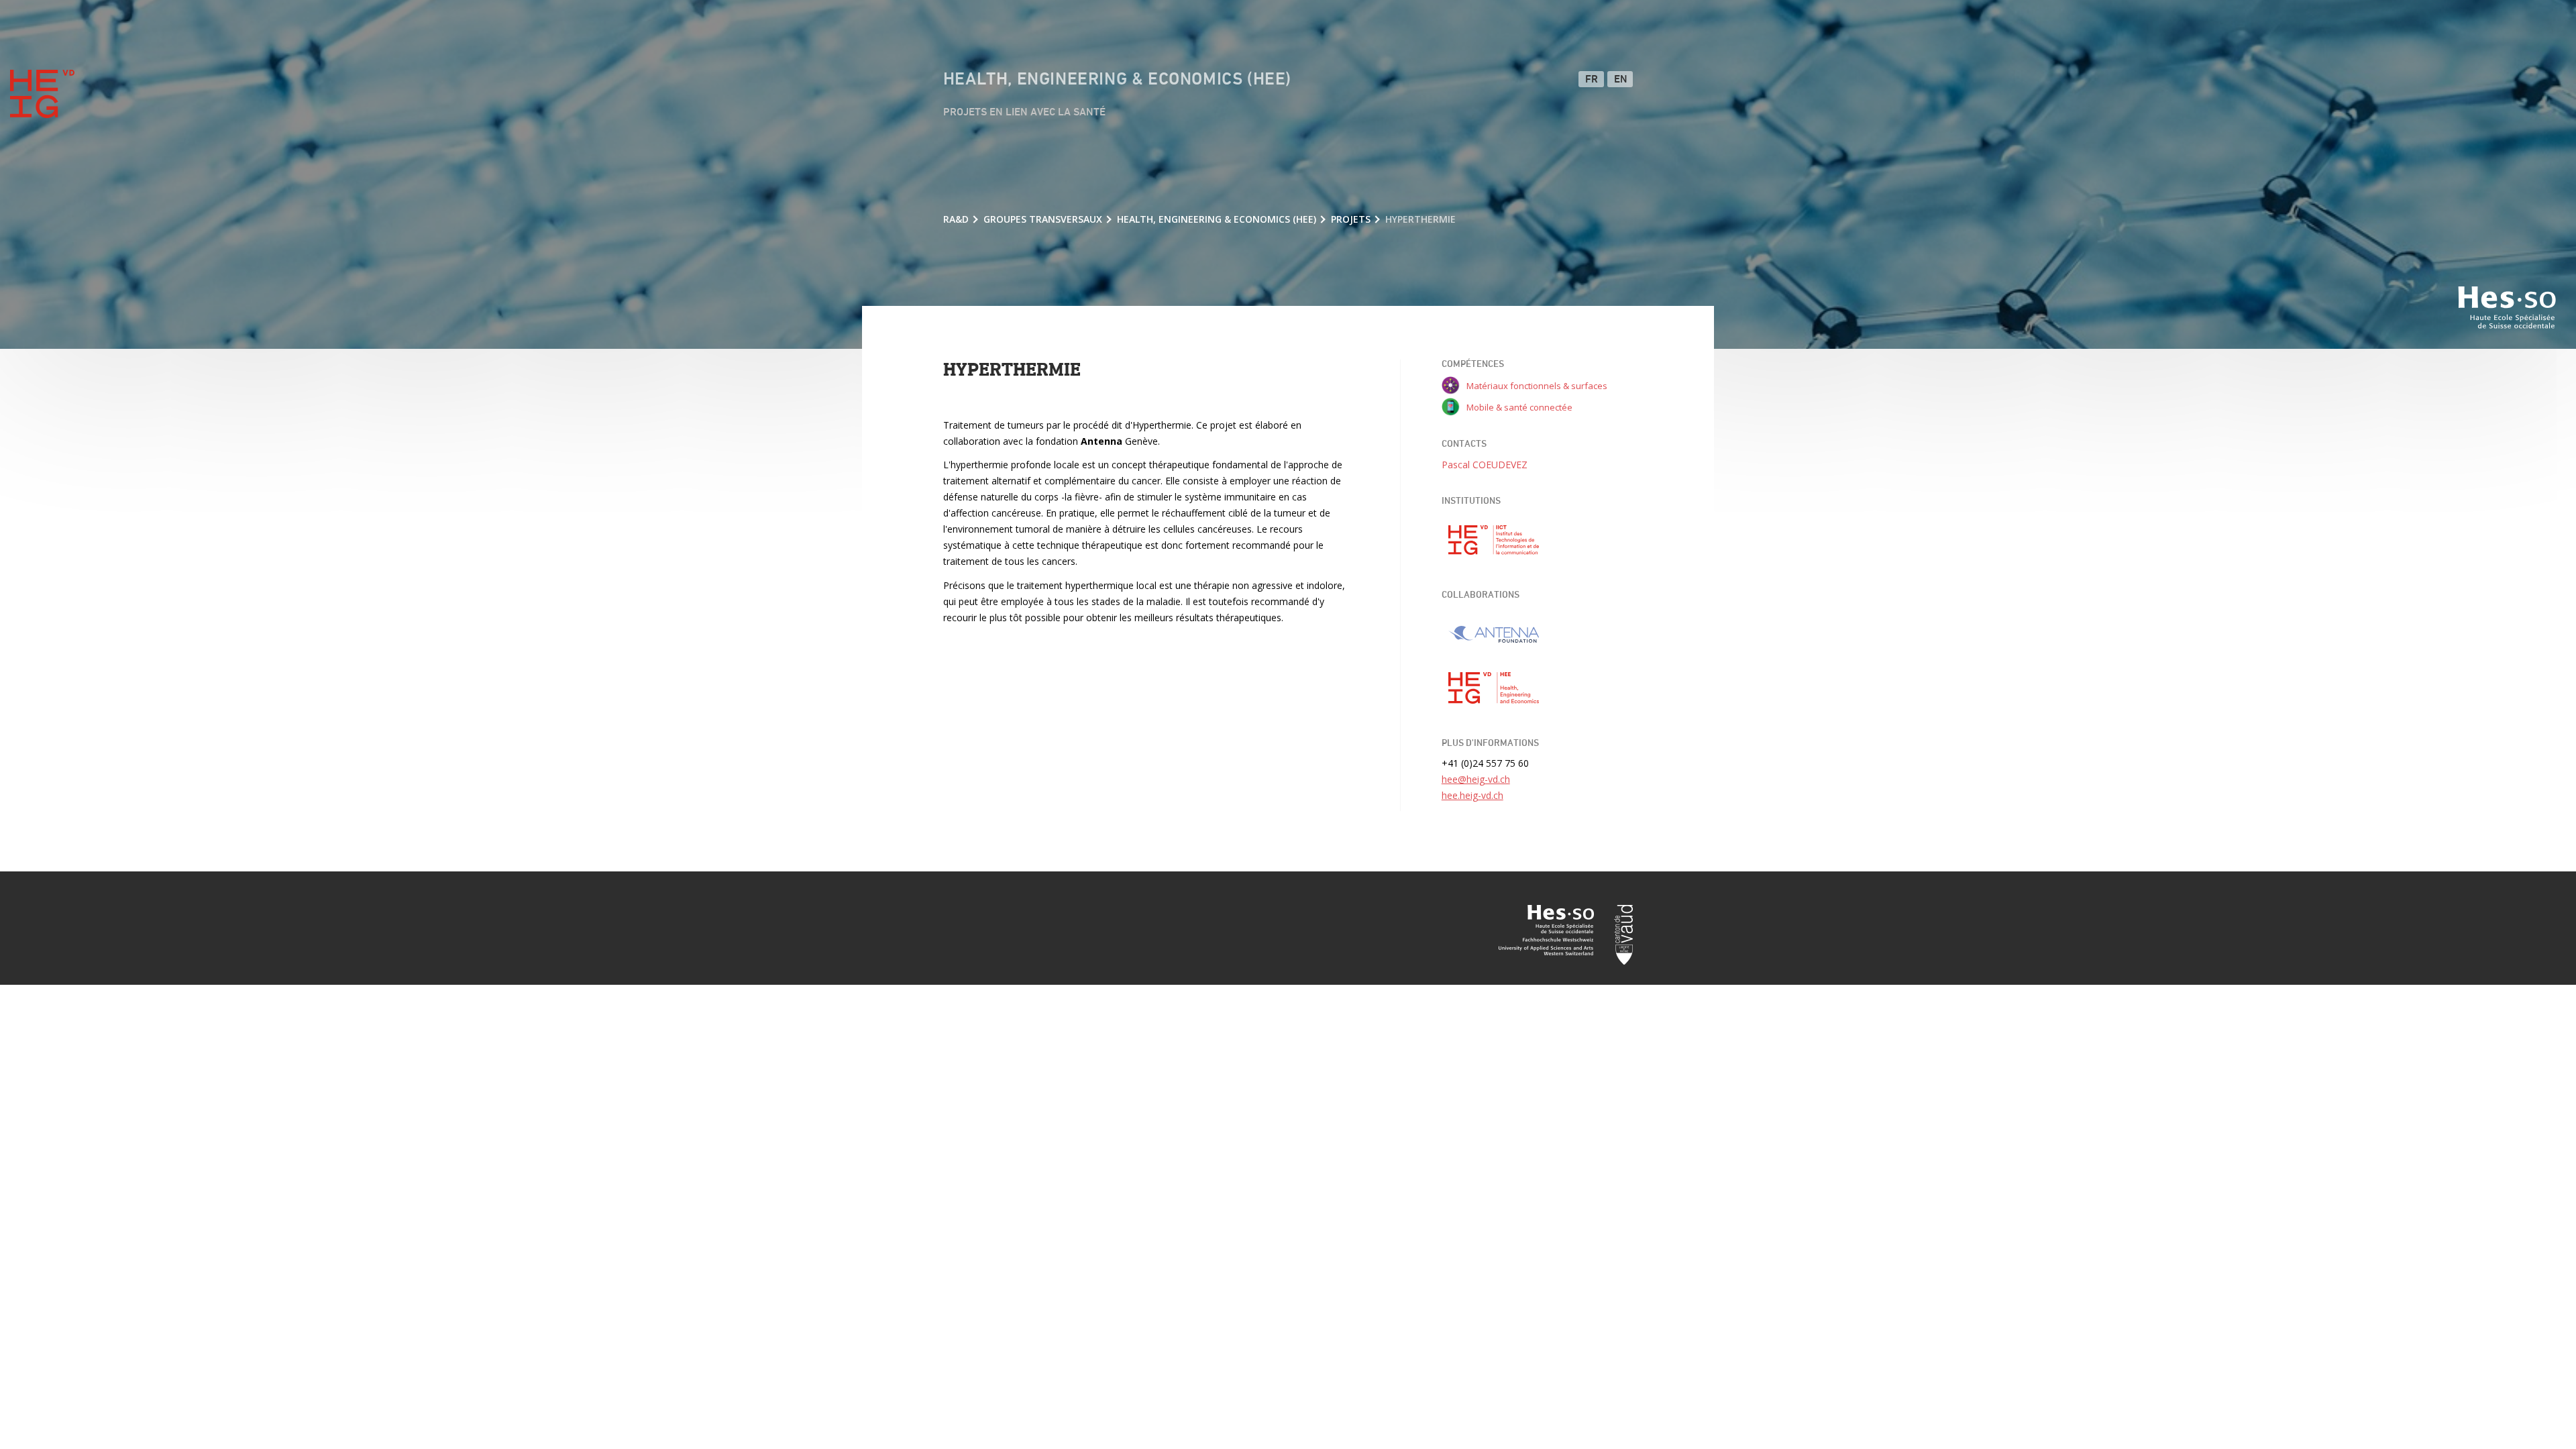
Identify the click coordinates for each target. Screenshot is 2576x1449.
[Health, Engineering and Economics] (1494, 688)
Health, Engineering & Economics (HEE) (1117, 80)
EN (1621, 80)
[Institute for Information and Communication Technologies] (1494, 540)
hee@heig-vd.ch (1476, 779)
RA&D (956, 219)
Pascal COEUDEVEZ (1485, 465)
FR (1592, 80)
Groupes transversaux (1043, 219)
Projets (1351, 219)
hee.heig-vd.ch (1472, 795)
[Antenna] (1494, 635)
